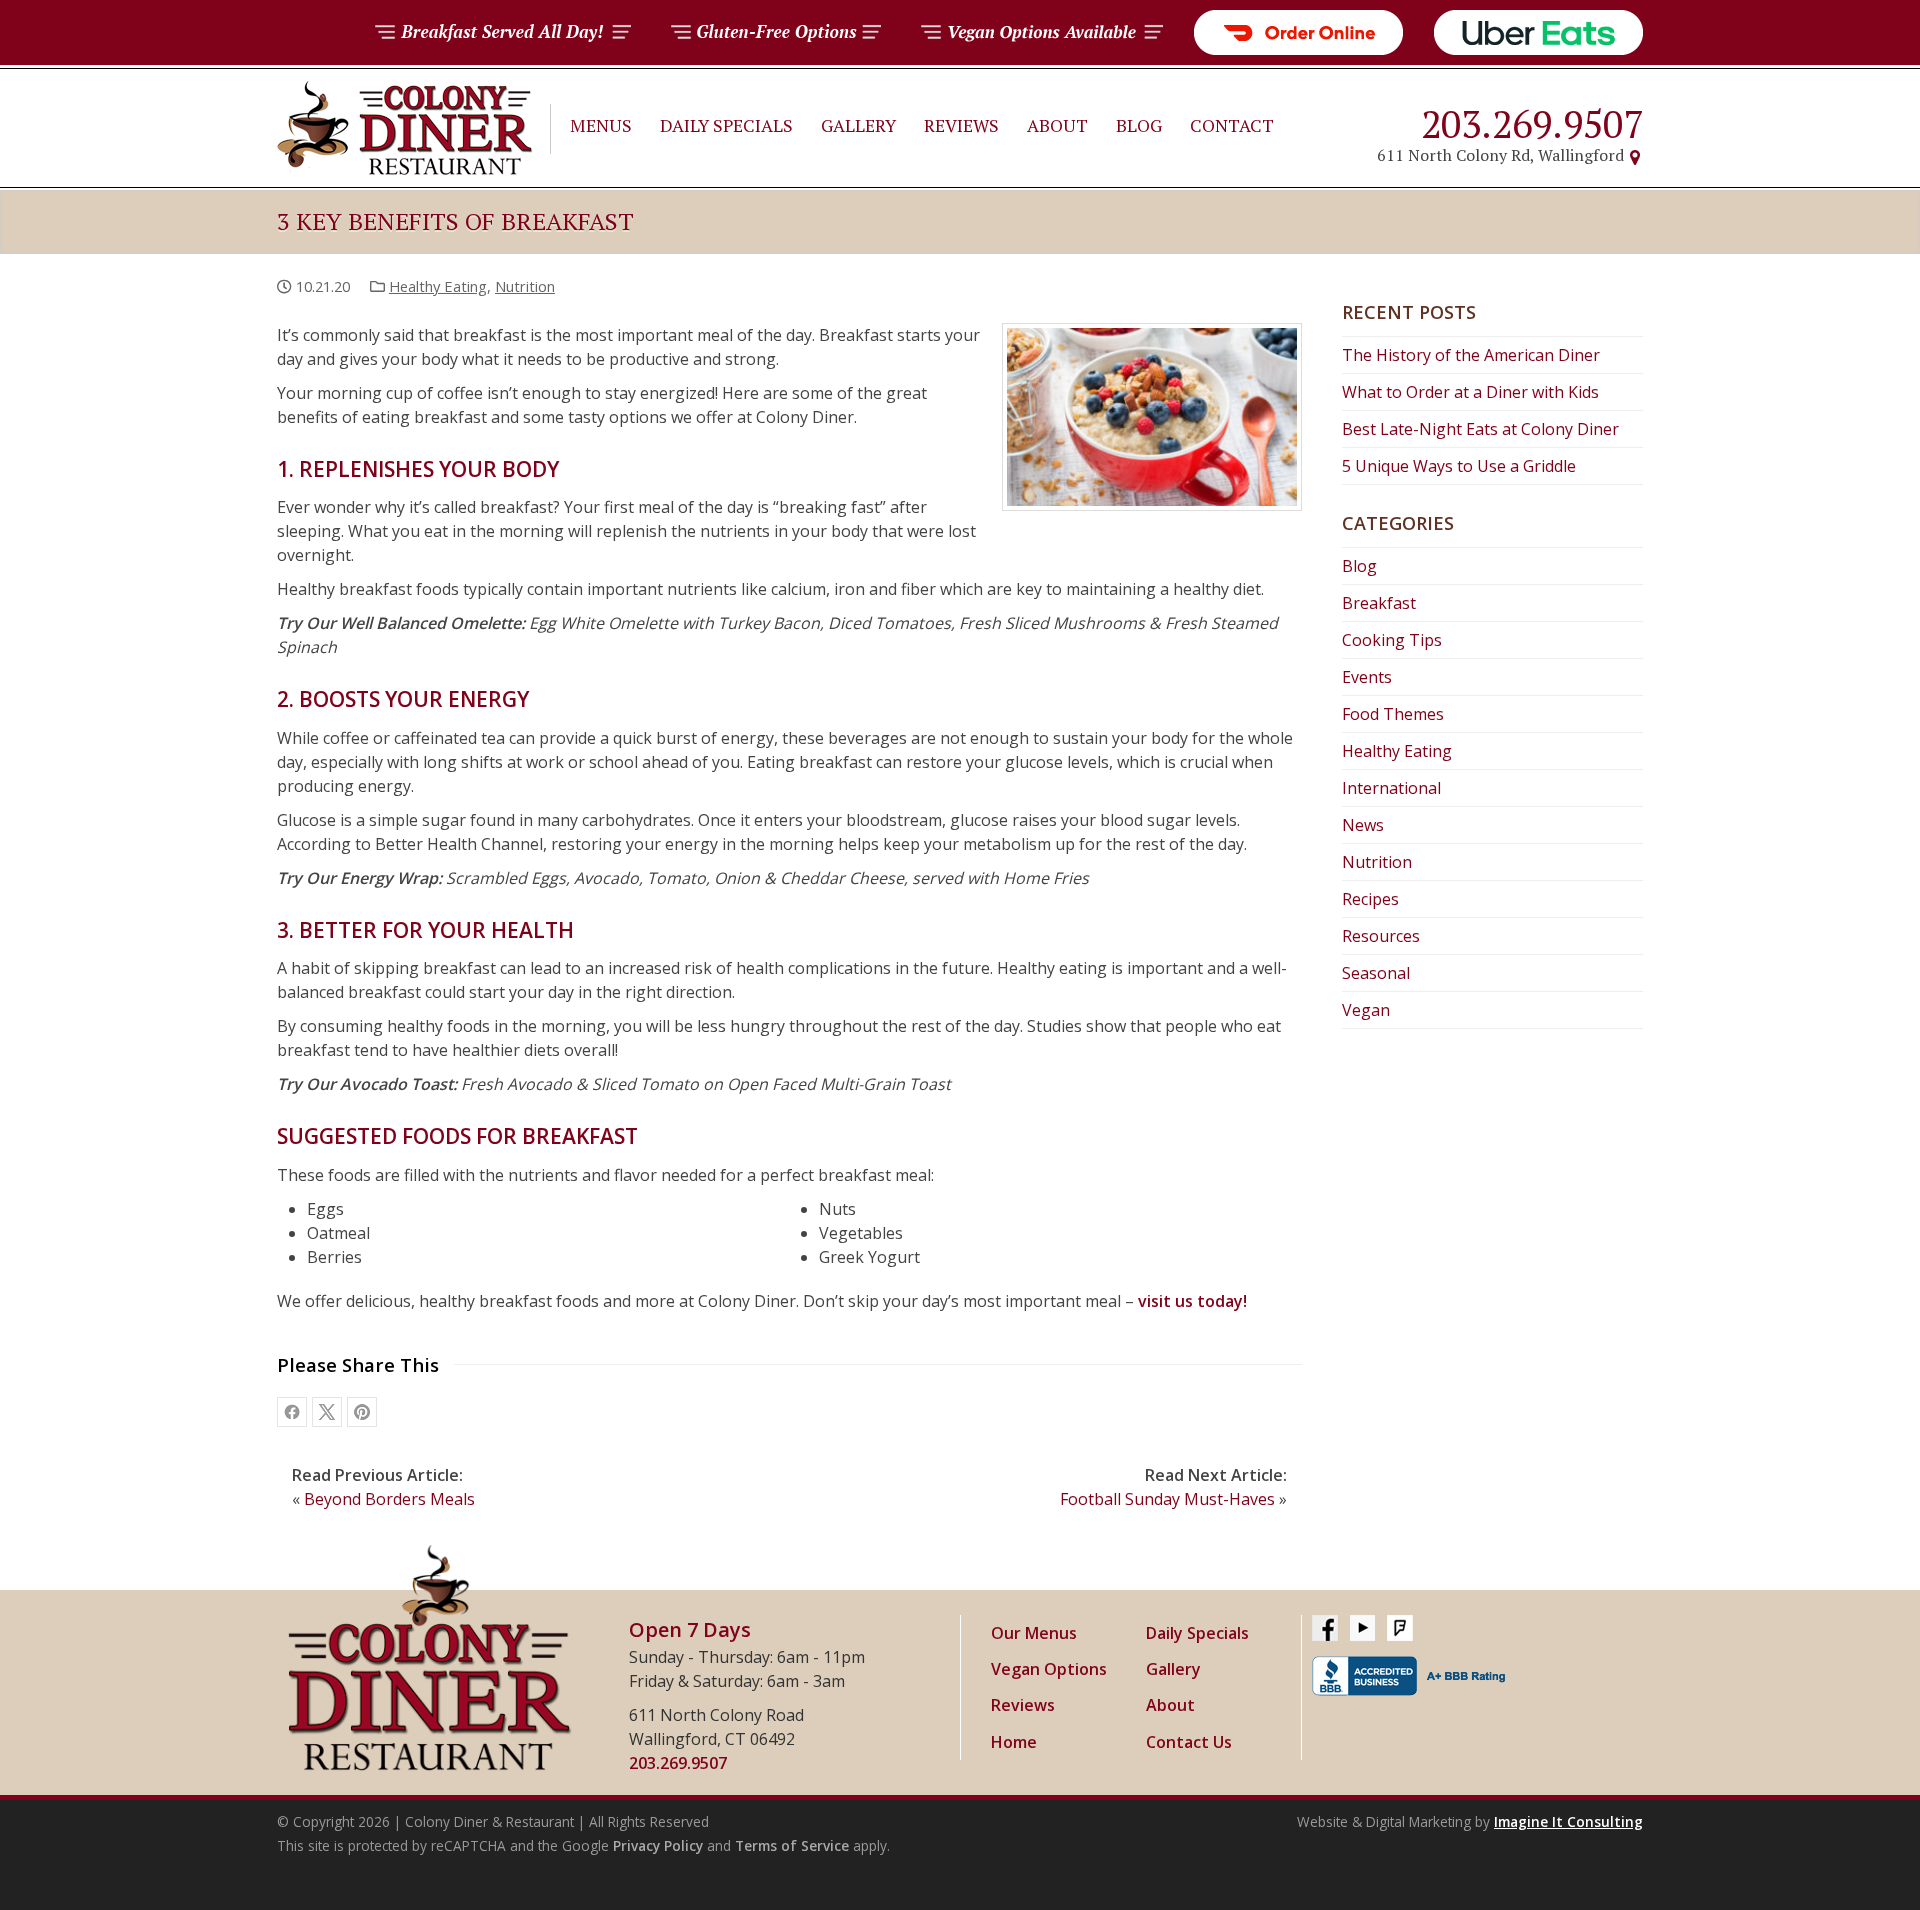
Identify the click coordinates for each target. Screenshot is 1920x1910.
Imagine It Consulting (1568, 1821)
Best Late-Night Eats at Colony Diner (1480, 429)
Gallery (858, 125)
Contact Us (1189, 1742)
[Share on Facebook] (292, 1412)
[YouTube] (1362, 1629)
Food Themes (1393, 714)
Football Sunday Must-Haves (1167, 1499)
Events (1367, 677)
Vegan (1366, 1010)
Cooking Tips (1392, 640)
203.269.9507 (1532, 123)
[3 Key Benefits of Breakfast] (362, 1412)
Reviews (961, 125)
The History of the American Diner (1471, 355)
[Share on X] (327, 1412)
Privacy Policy (658, 1845)
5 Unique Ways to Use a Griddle (1459, 466)
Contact (1232, 125)
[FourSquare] (1400, 1629)
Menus (601, 125)
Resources (1381, 936)
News (1363, 825)
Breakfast (1379, 603)
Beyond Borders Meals (389, 1499)
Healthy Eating (438, 286)
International (1391, 788)
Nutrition (525, 286)
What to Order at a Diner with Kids (1470, 392)
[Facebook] (1325, 1629)
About (1057, 125)
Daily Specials (726, 125)
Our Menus (1034, 1633)
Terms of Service (792, 1845)
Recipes (1370, 899)
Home (1014, 1742)
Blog (1139, 125)
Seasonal (1376, 973)
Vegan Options (1049, 1669)
